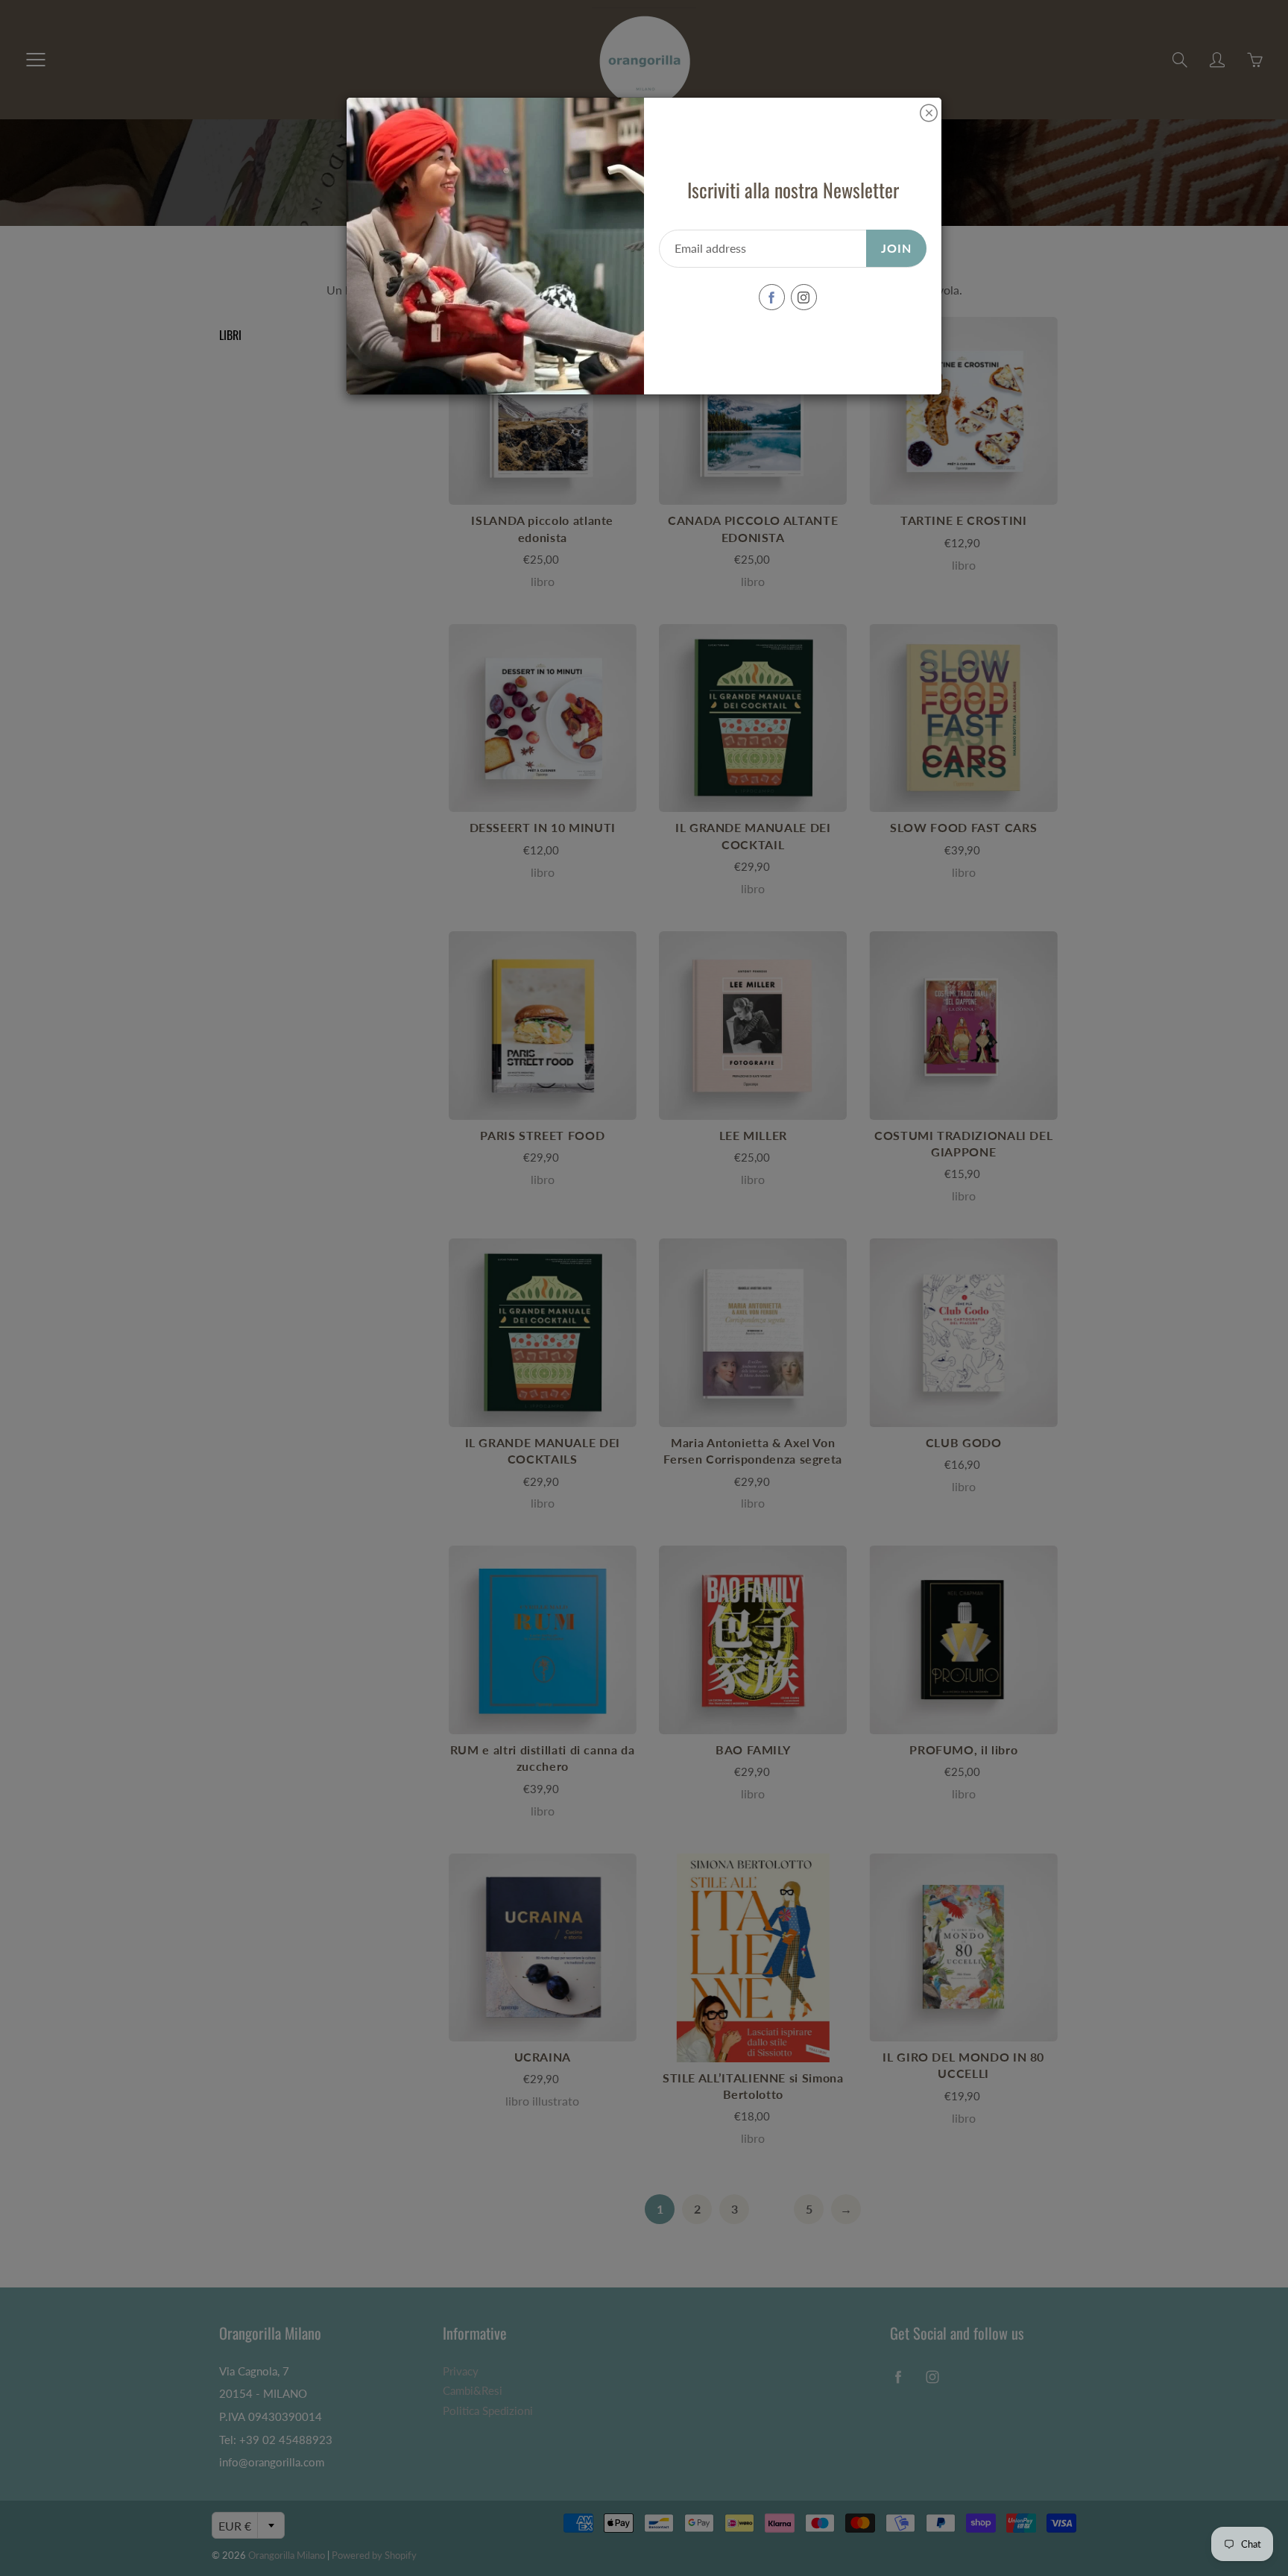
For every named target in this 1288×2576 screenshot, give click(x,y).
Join (896, 248)
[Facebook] (772, 297)
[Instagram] (804, 297)
